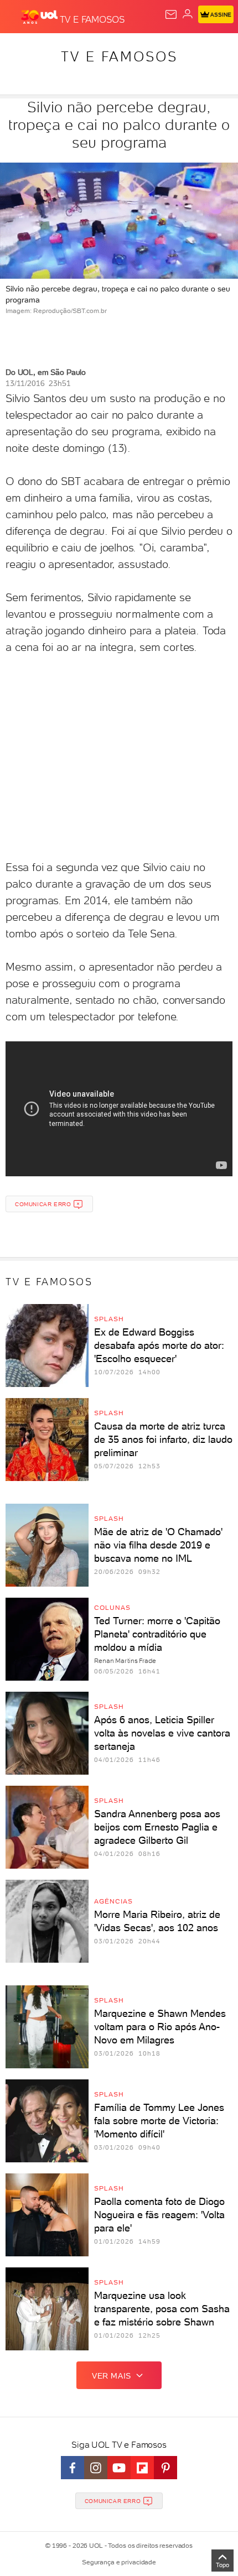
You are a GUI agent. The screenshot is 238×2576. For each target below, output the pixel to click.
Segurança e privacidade (119, 2562)
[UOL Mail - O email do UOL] (171, 14)
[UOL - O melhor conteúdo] (40, 17)
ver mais (112, 2376)
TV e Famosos (119, 56)
